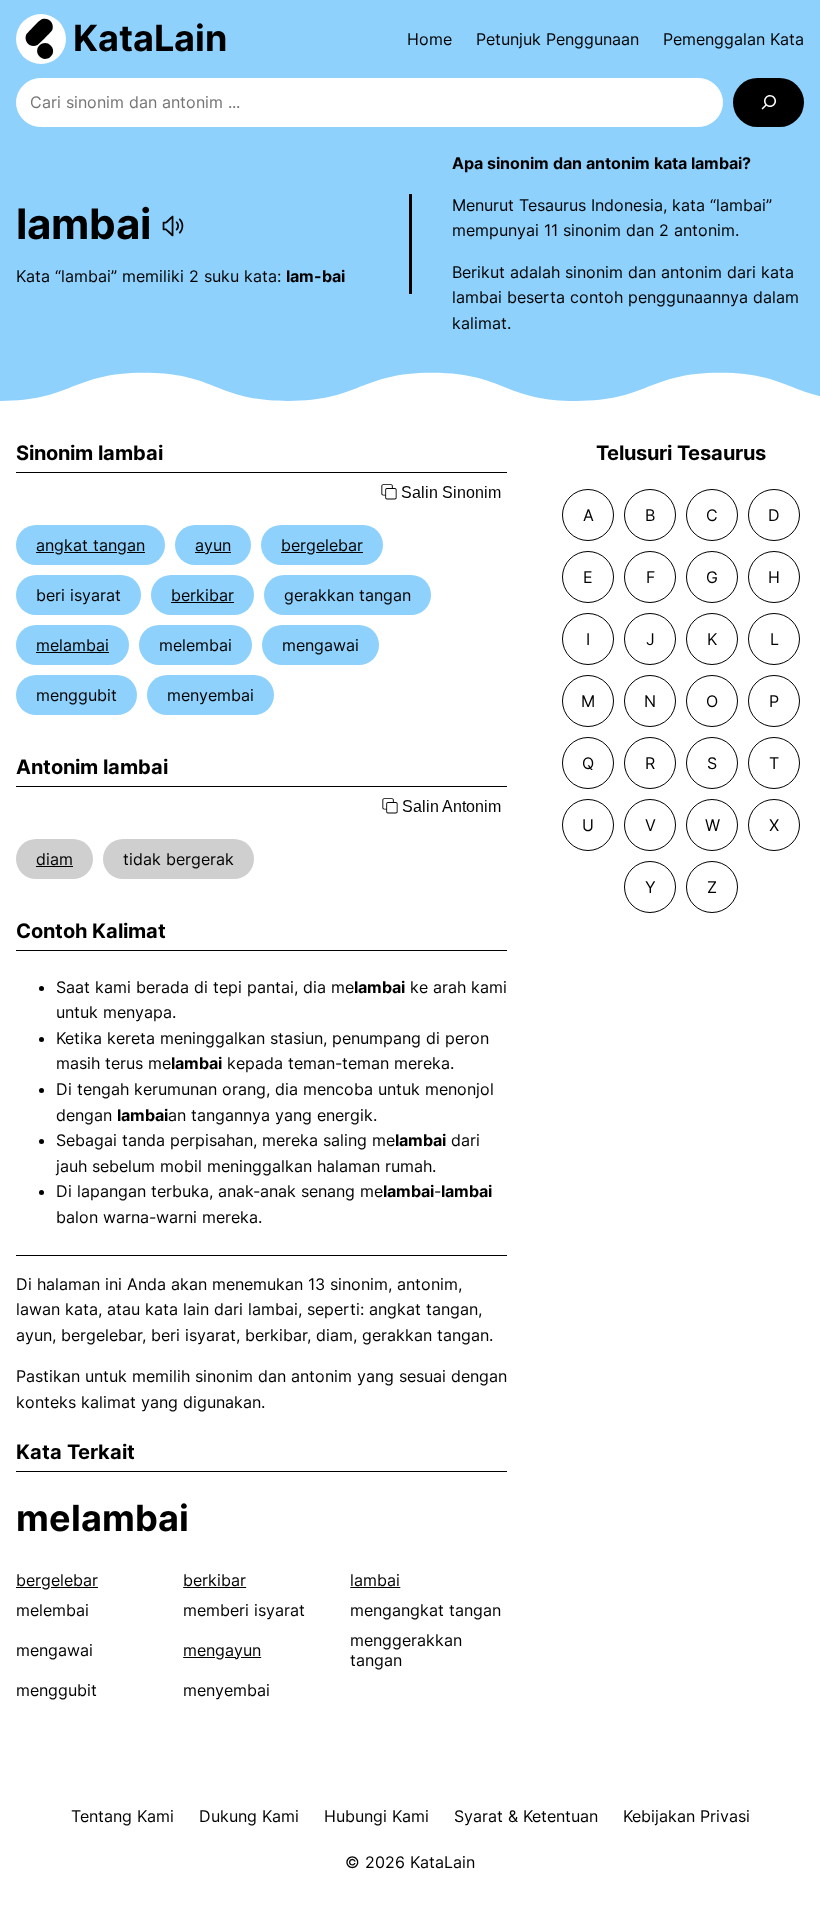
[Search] (768, 102)
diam (54, 859)
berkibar (202, 595)
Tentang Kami (122, 1816)
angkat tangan (90, 545)
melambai (72, 645)
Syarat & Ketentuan (526, 1816)
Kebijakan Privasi (686, 1816)
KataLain (150, 38)
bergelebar (322, 545)
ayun (213, 545)
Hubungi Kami (376, 1816)
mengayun (222, 1650)
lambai (375, 1580)
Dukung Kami (249, 1816)
